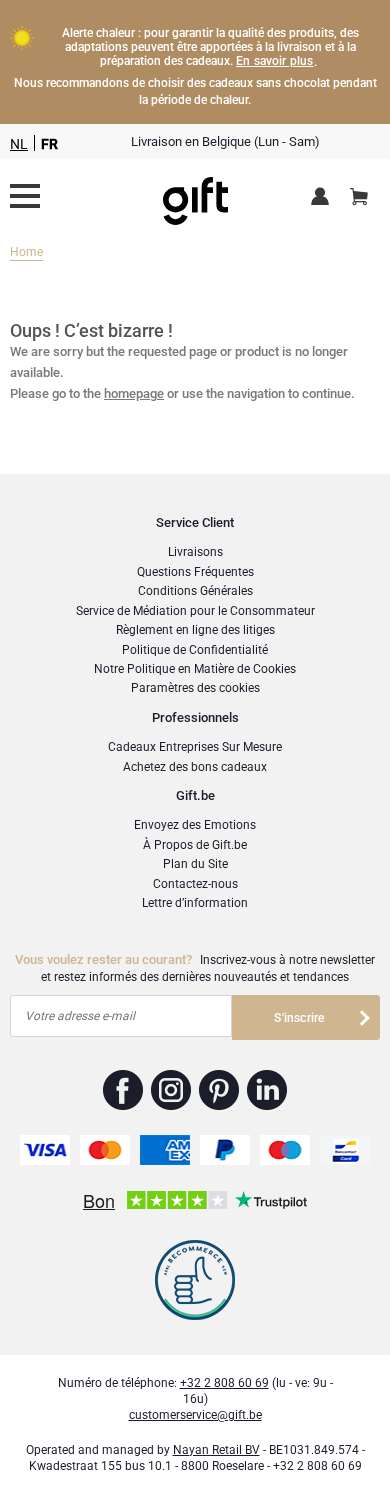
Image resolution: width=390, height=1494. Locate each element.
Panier (359, 198)
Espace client (323, 198)
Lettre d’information (195, 903)
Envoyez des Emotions (195, 825)
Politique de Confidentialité (195, 650)
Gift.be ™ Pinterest (219, 1090)
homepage (134, 393)
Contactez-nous (195, 884)
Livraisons (195, 552)
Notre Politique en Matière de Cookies (195, 669)
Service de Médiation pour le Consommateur (195, 611)
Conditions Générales (195, 591)
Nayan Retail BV (216, 1450)
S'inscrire (299, 1018)
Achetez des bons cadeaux (195, 767)
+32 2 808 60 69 (224, 1383)
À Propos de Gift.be (195, 845)
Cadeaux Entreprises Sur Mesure (195, 747)
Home (26, 252)
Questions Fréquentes (195, 572)
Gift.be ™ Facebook (123, 1090)
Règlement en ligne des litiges (195, 630)
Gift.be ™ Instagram (171, 1090)
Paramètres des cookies (195, 688)
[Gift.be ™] (195, 196)
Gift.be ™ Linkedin (267, 1090)
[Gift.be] (25, 196)
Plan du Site (195, 864)
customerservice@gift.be (195, 1415)
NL (19, 144)
